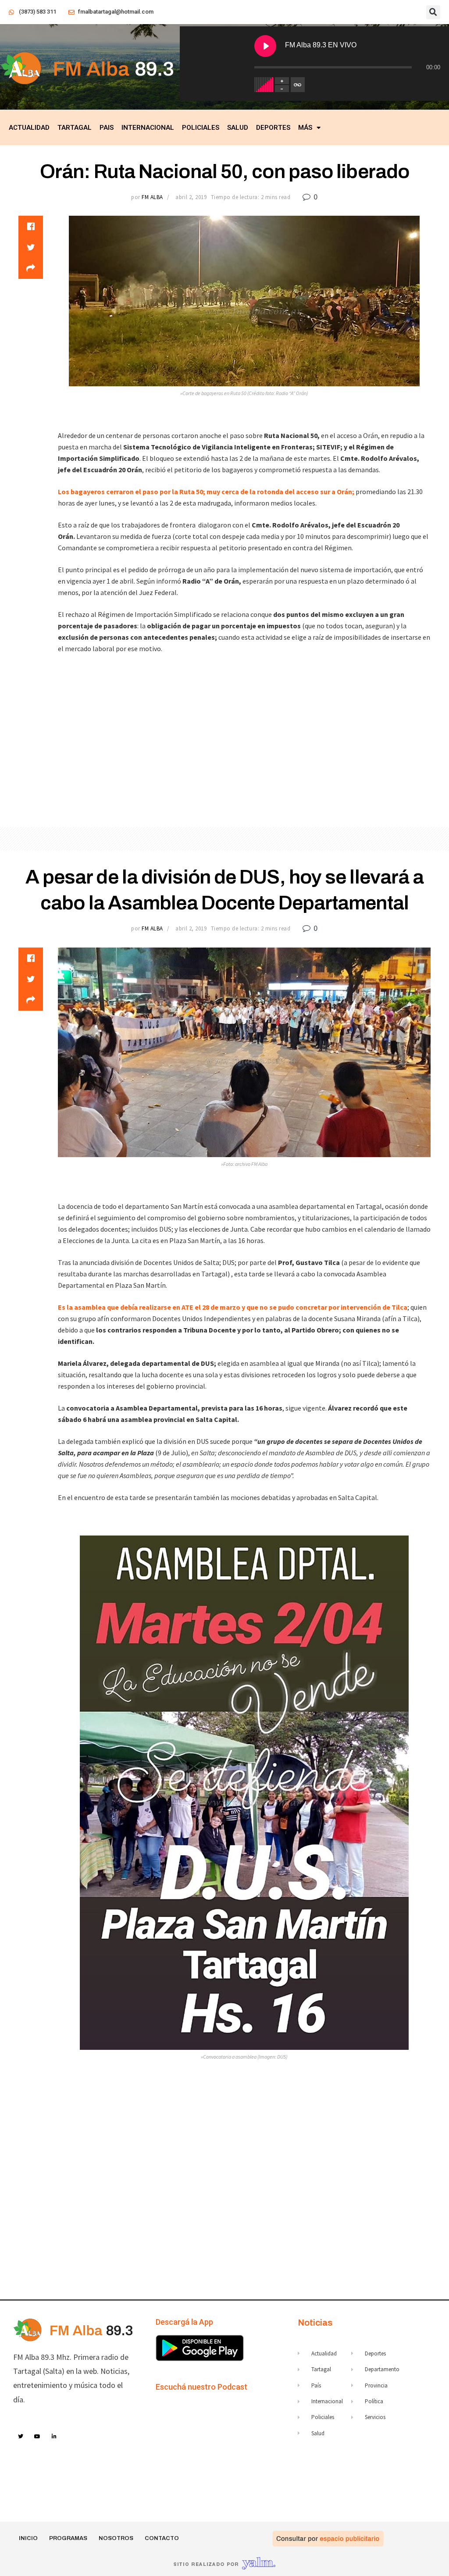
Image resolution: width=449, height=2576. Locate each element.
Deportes (273, 128)
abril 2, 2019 (191, 197)
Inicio (28, 2538)
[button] (433, 12)
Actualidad (29, 128)
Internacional (148, 128)
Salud (238, 128)
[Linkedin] (54, 2437)
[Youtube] (38, 2437)
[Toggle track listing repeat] (298, 85)
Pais (107, 128)
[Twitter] (21, 2437)
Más (305, 128)
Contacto (162, 2538)
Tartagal (75, 128)
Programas (68, 2538)
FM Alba (152, 197)
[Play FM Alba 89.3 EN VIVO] (265, 46)
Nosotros (116, 2538)
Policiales (201, 128)
